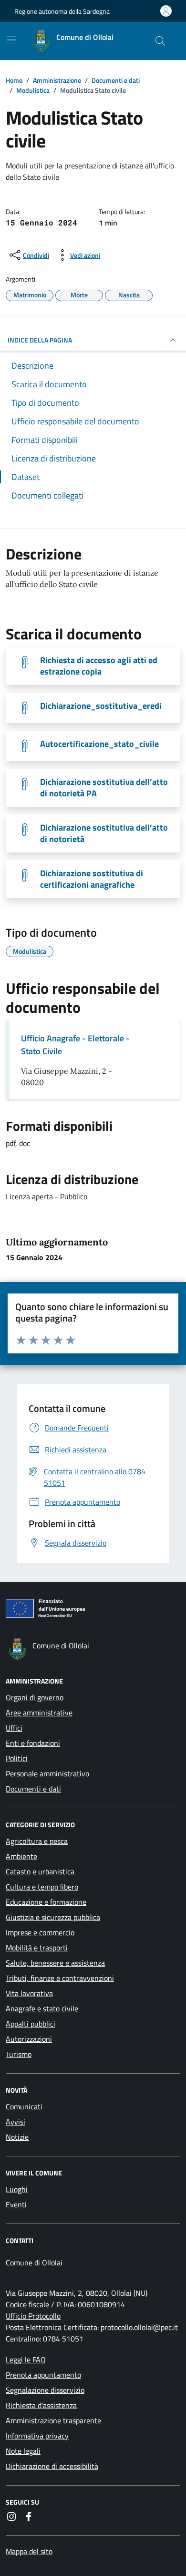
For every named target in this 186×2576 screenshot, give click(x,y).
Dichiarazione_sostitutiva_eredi (101, 706)
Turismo (19, 2054)
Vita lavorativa (29, 1993)
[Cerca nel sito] (160, 41)
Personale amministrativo (47, 1773)
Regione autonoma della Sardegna (62, 11)
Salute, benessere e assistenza (55, 1963)
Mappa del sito (29, 2551)
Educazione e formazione (46, 1902)
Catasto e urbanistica (40, 1871)
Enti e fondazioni (33, 1743)
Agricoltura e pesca (37, 1841)
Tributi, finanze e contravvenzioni (60, 1978)
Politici (17, 1758)
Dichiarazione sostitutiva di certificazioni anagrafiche (92, 879)
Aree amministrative (39, 1713)
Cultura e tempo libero (42, 1887)
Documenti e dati (33, 1789)
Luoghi (17, 2189)
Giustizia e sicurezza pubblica (53, 1917)
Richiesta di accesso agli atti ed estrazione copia (99, 666)
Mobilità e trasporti (37, 1948)
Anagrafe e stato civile (42, 2008)
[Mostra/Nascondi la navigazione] (11, 40)
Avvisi (15, 2122)
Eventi (16, 2204)
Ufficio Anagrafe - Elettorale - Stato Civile (75, 1045)
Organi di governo (35, 1697)
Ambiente (21, 1856)
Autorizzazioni (29, 2039)
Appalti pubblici (31, 2024)
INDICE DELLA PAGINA (40, 340)
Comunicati (24, 2106)
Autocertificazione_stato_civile (99, 744)
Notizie (17, 2137)
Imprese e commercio (40, 1932)
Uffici (14, 1728)
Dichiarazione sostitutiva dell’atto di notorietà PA (104, 788)
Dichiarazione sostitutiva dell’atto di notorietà (104, 833)
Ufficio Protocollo (33, 2316)
